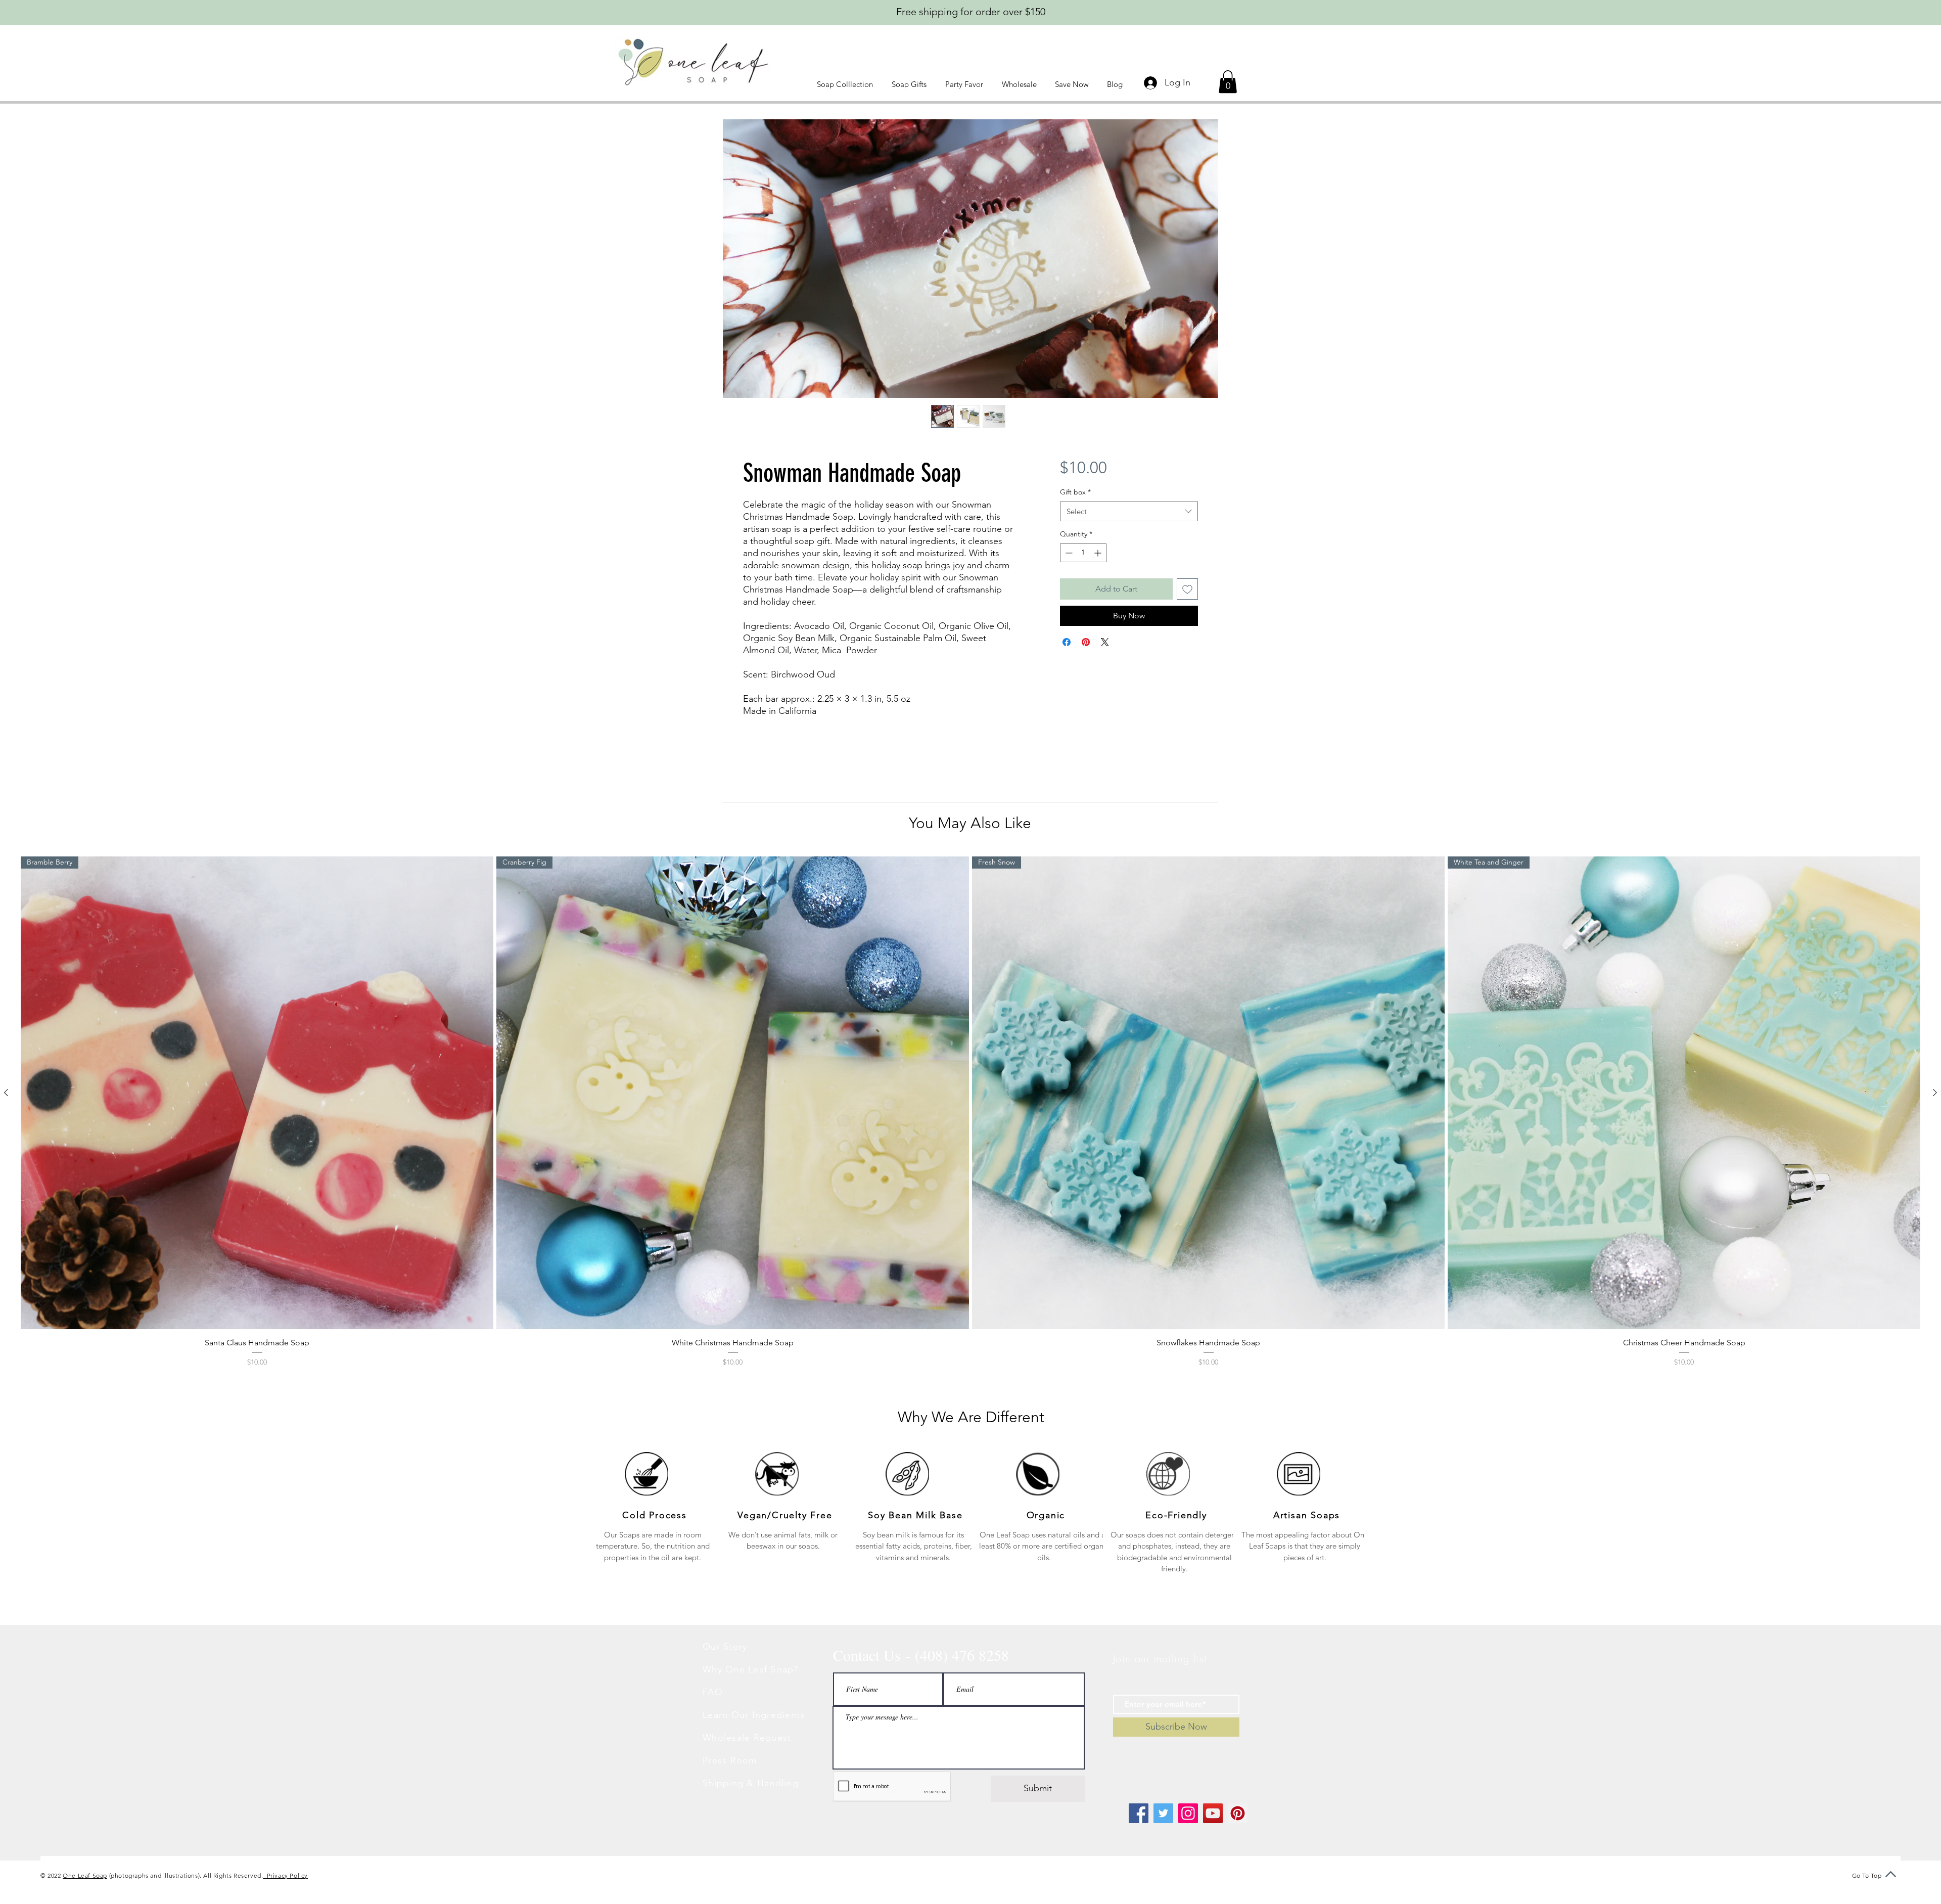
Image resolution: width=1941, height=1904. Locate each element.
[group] (970, 1112)
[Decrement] (1068, 553)
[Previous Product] (6, 1093)
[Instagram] (1188, 1813)
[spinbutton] (1083, 553)
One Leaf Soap (85, 1875)
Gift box (1075, 492)
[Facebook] (1139, 1813)
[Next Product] (1935, 1093)
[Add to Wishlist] (1187, 589)
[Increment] (1099, 553)
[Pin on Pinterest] (1086, 642)
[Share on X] (1105, 642)
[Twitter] (1163, 1813)
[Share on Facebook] (1067, 642)
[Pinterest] (1238, 1813)
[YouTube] (1213, 1813)
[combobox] (1129, 511)
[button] (847, 84)
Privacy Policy (285, 1875)
